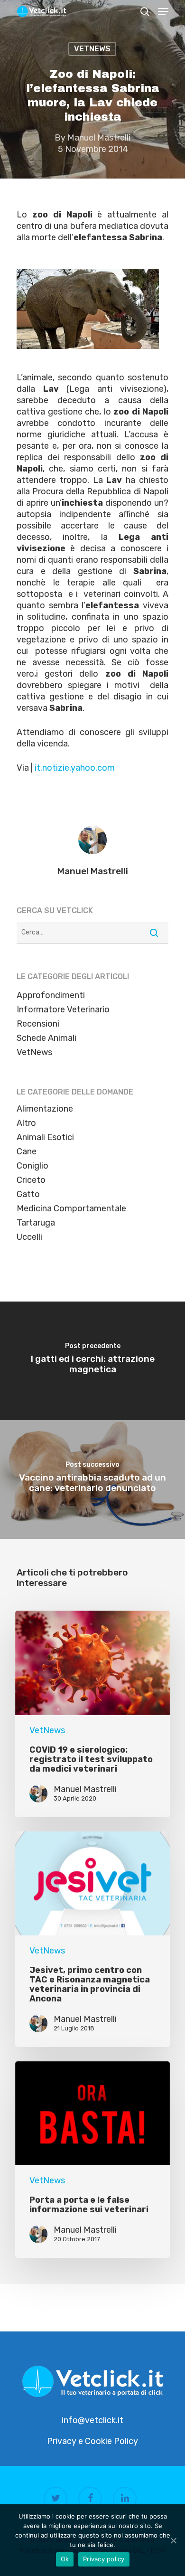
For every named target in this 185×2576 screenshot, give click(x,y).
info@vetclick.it (92, 2420)
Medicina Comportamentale (71, 1208)
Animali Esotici (45, 1137)
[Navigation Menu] (163, 11)
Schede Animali (46, 1038)
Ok (65, 2559)
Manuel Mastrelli (99, 138)
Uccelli (29, 1237)
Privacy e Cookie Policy (92, 2441)
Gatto (28, 1194)
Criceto (31, 1180)
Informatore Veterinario (63, 1010)
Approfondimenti (51, 995)
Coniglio (32, 1166)
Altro (26, 1123)
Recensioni (38, 1024)
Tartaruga (36, 1223)
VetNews (92, 49)
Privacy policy (104, 2559)
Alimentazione (45, 1109)
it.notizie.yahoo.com (75, 768)
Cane (27, 1151)
